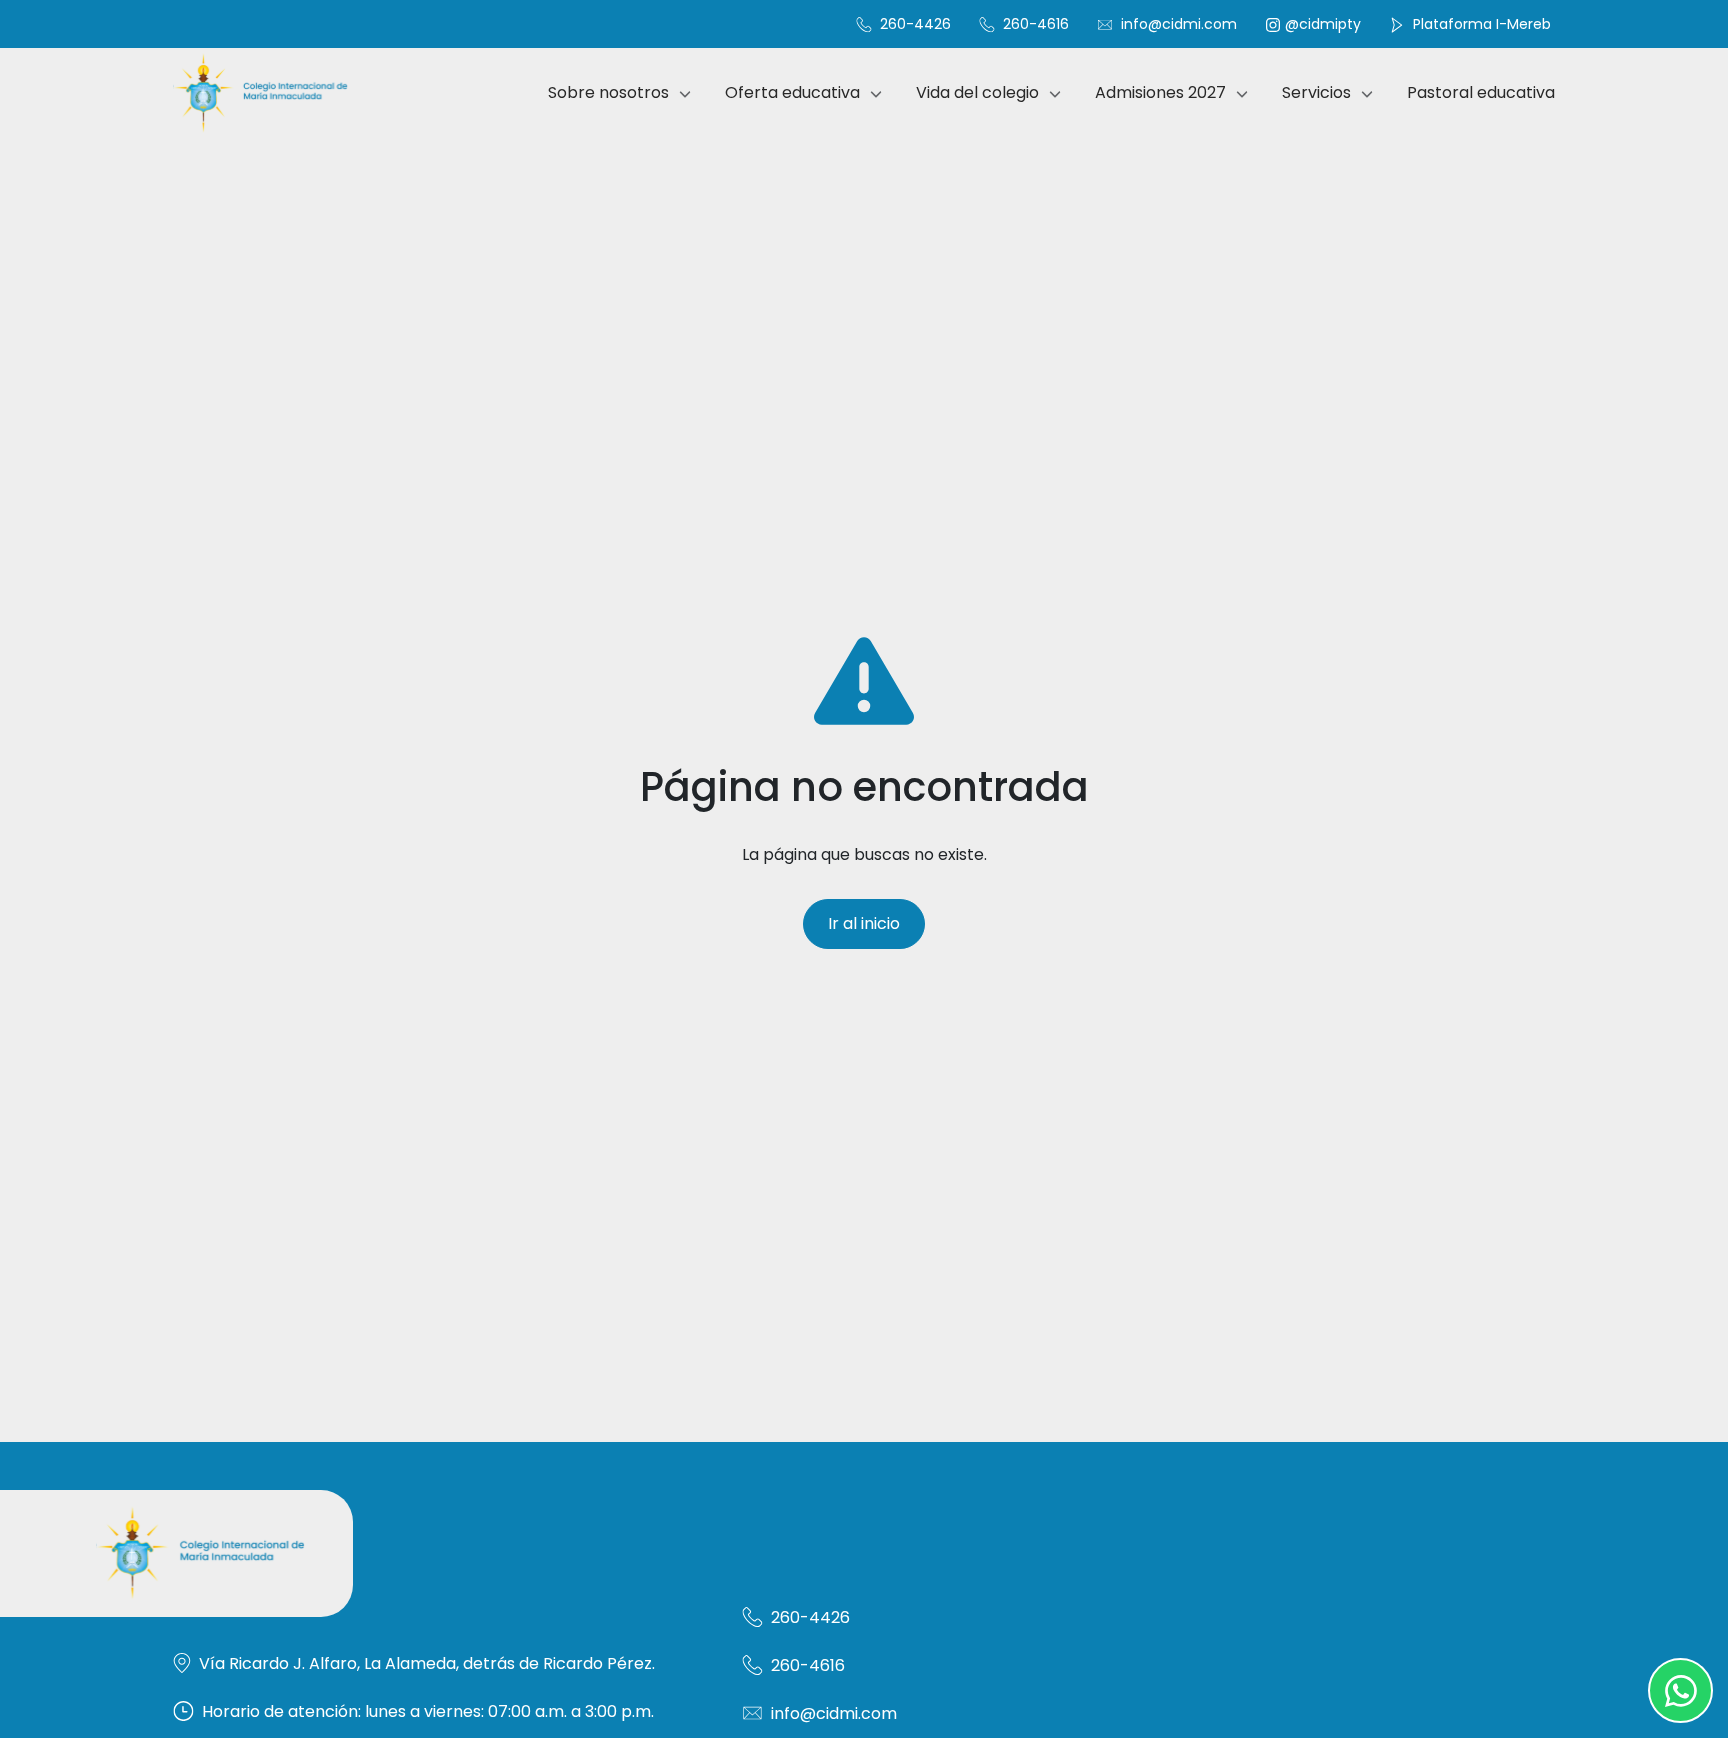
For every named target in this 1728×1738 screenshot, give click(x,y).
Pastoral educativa (1481, 92)
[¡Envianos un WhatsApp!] (1680, 1690)
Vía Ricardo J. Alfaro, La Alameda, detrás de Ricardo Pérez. (427, 1663)
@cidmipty (1323, 24)
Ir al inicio (864, 923)
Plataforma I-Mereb (1480, 24)
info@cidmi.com (1179, 24)
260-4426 (913, 24)
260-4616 (1034, 24)
